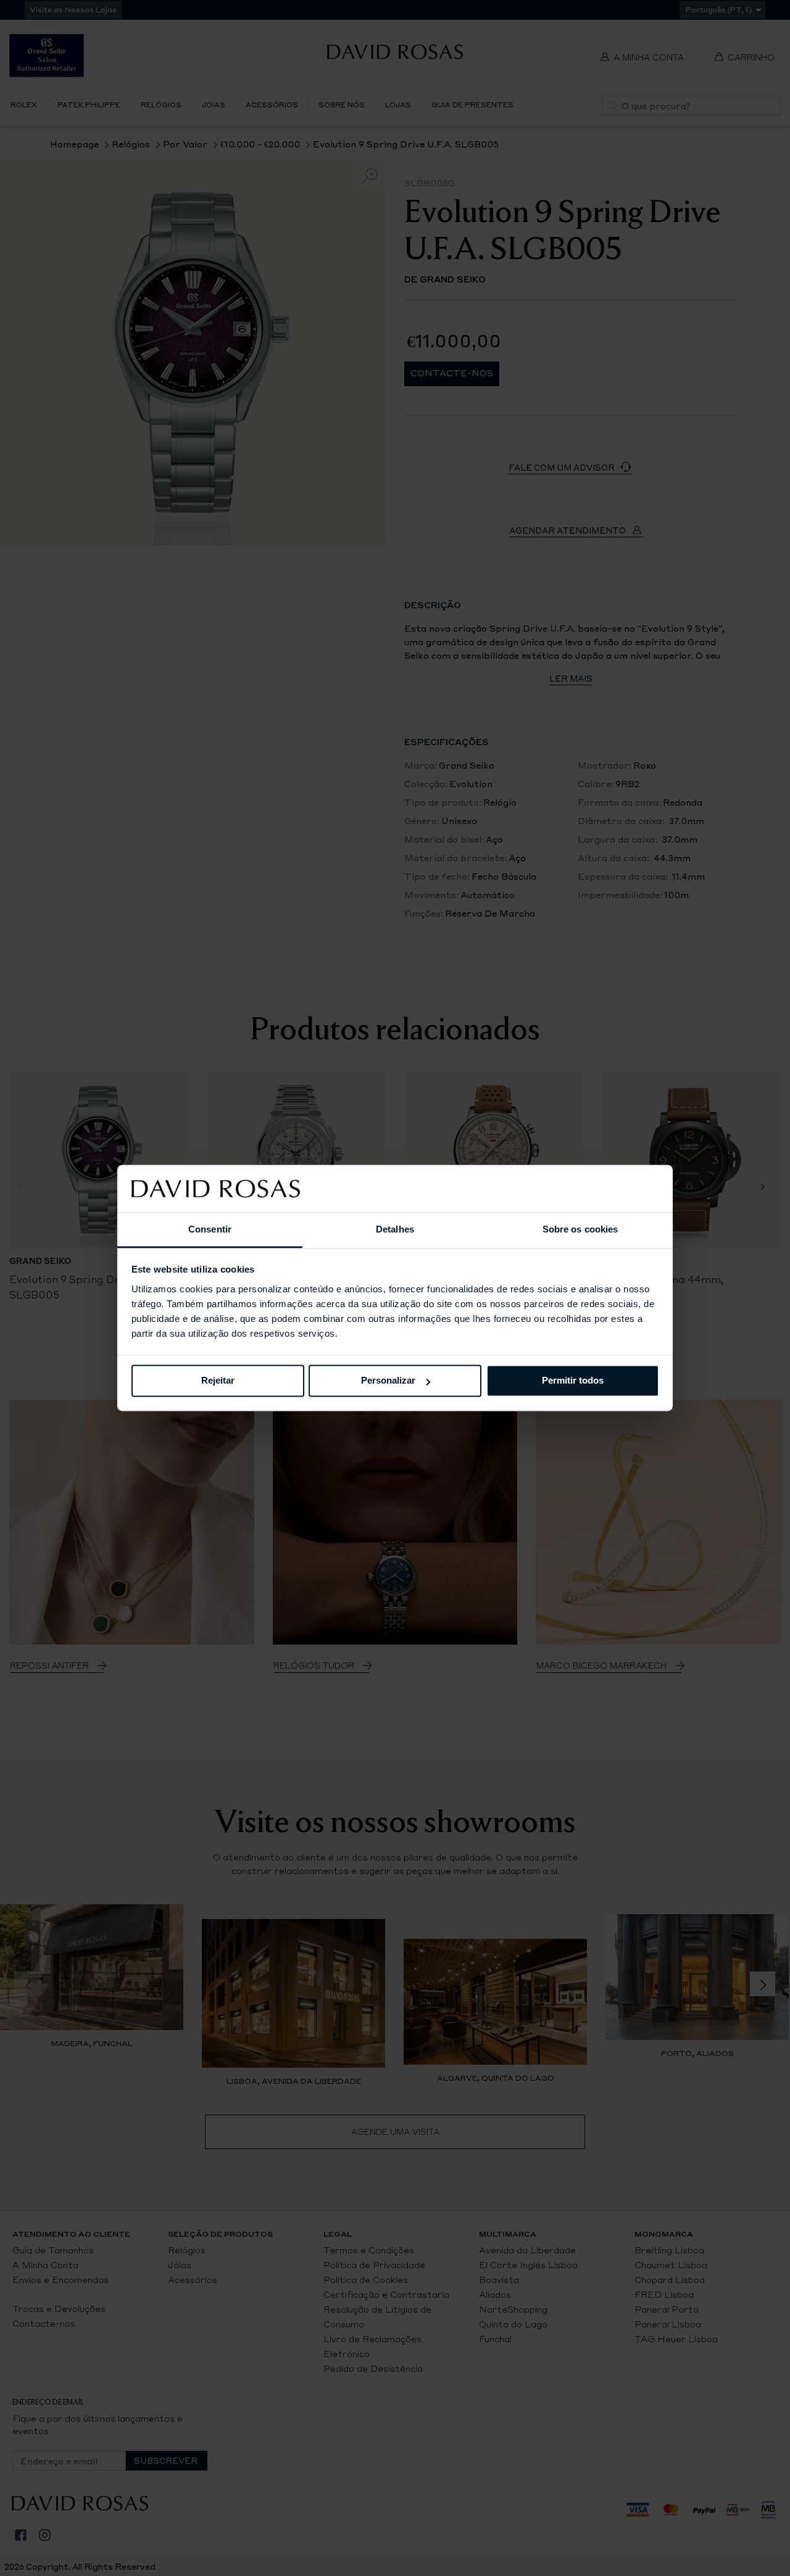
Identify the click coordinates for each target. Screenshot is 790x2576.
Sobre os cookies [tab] (580, 1229)
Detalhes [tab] (395, 1229)
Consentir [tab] (210, 1229)
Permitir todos (573, 1381)
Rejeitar (218, 1381)
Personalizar (388, 1381)
